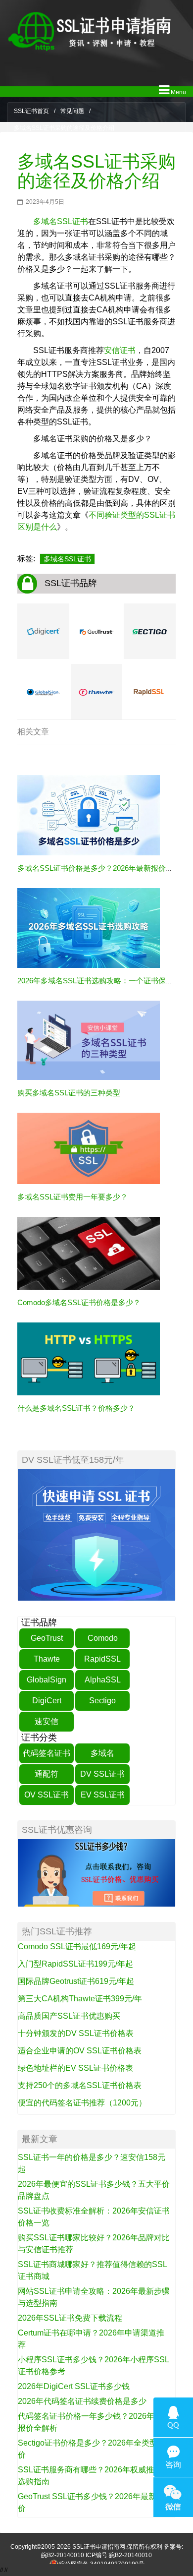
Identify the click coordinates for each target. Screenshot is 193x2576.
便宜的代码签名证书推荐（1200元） (82, 2103)
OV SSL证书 (47, 1795)
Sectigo (102, 1701)
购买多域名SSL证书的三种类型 (69, 1093)
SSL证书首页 (31, 111)
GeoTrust (47, 1638)
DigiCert (47, 1701)
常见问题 (72, 111)
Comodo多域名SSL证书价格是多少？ (79, 1302)
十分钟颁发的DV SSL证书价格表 (76, 2033)
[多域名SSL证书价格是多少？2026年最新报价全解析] (89, 815)
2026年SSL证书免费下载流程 (70, 2318)
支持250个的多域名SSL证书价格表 (80, 2085)
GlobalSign (47, 1680)
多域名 (102, 1753)
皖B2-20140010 (63, 2555)
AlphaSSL (103, 1680)
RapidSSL (102, 1659)
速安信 (47, 1721)
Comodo (103, 1638)
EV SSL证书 (103, 1795)
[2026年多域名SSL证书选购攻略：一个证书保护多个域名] (89, 927)
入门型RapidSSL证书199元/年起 (75, 1964)
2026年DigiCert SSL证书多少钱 (74, 2386)
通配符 (47, 1774)
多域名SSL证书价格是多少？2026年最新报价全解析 (103, 868)
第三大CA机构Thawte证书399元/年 (80, 1999)
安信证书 (120, 350)
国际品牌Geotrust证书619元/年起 (76, 1981)
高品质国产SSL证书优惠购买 (69, 2016)
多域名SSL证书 (61, 221)
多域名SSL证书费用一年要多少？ (72, 1197)
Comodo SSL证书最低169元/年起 (77, 1947)
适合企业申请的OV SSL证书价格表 (80, 2051)
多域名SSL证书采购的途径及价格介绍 (96, 171)
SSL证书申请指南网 (99, 2547)
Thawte (47, 1659)
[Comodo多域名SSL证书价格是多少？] (89, 1253)
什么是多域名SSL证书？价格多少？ (76, 1408)
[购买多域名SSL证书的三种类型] (89, 1040)
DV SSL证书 (102, 1774)
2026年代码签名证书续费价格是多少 (82, 2401)
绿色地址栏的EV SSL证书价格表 (75, 2068)
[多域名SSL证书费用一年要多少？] (89, 1148)
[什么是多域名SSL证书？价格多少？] (89, 1359)
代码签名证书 (47, 1753)
